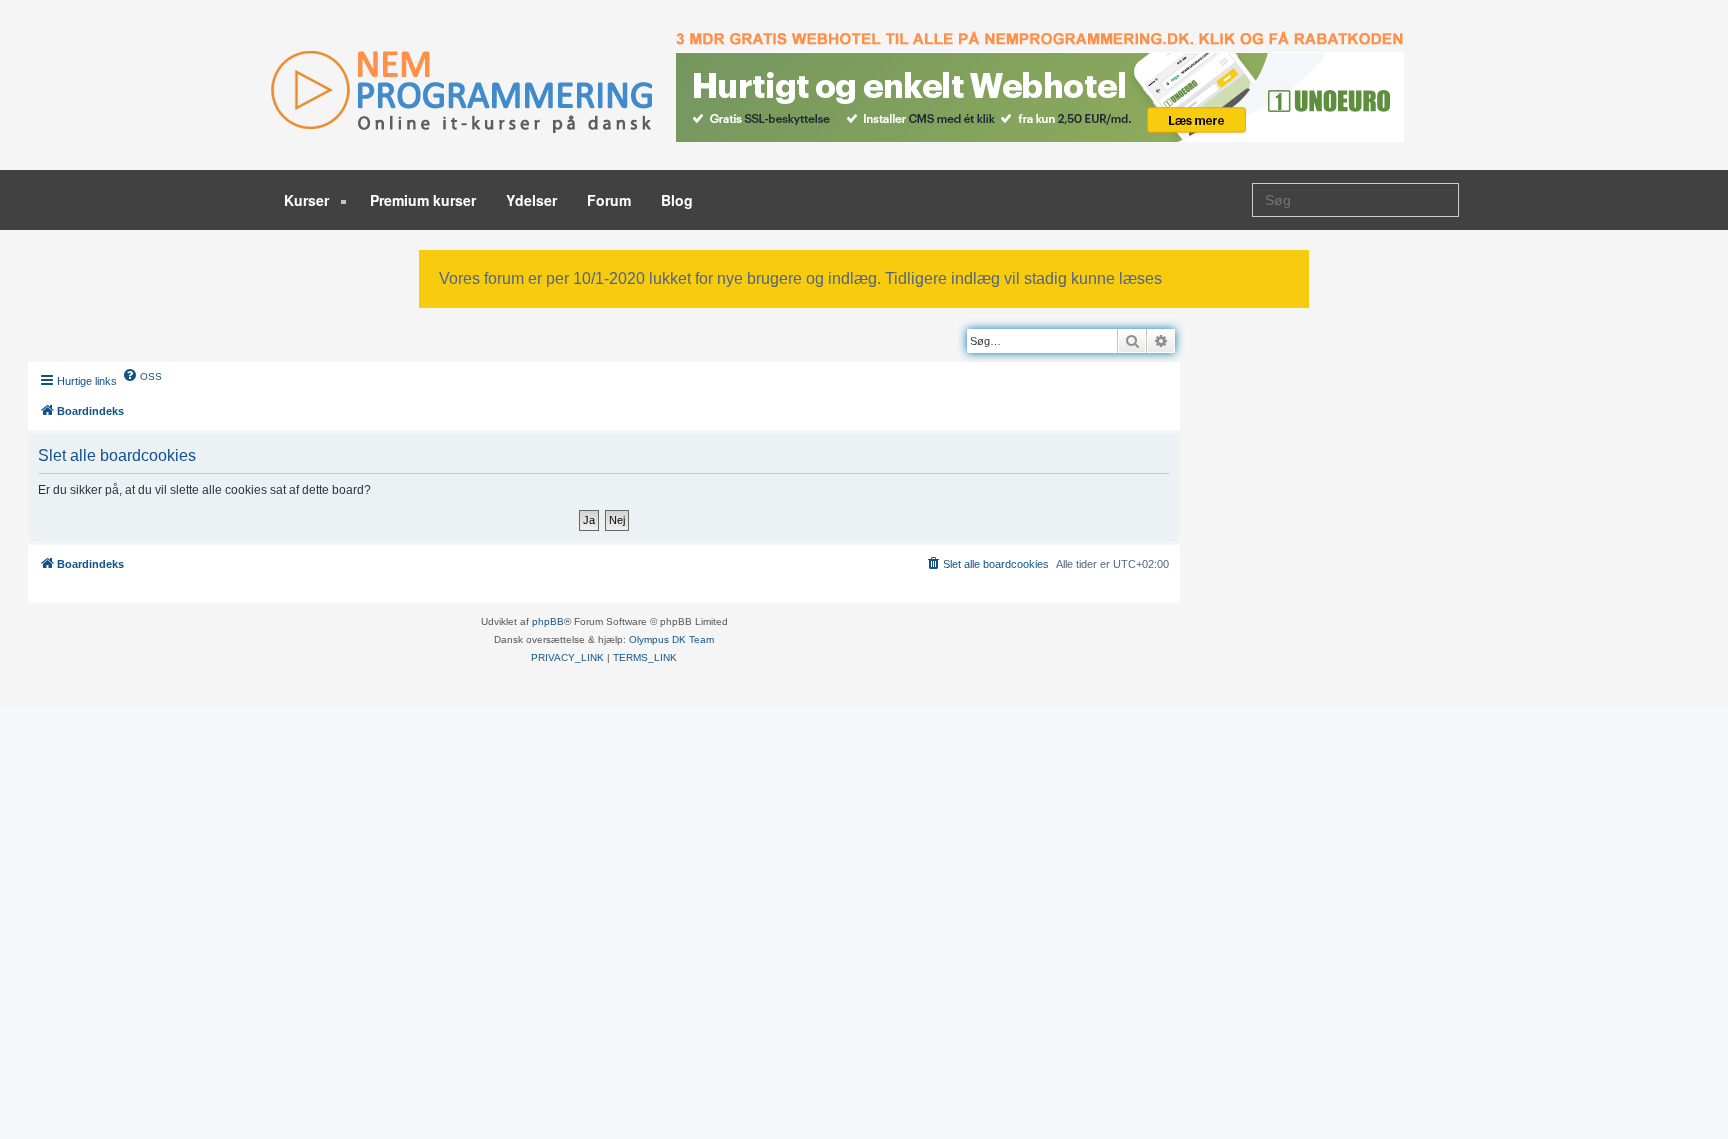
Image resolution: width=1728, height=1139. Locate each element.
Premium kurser (423, 200)
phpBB (548, 621)
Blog (677, 200)
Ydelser (531, 200)
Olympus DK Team (671, 639)
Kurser (308, 200)
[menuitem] (142, 375)
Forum (609, 200)
